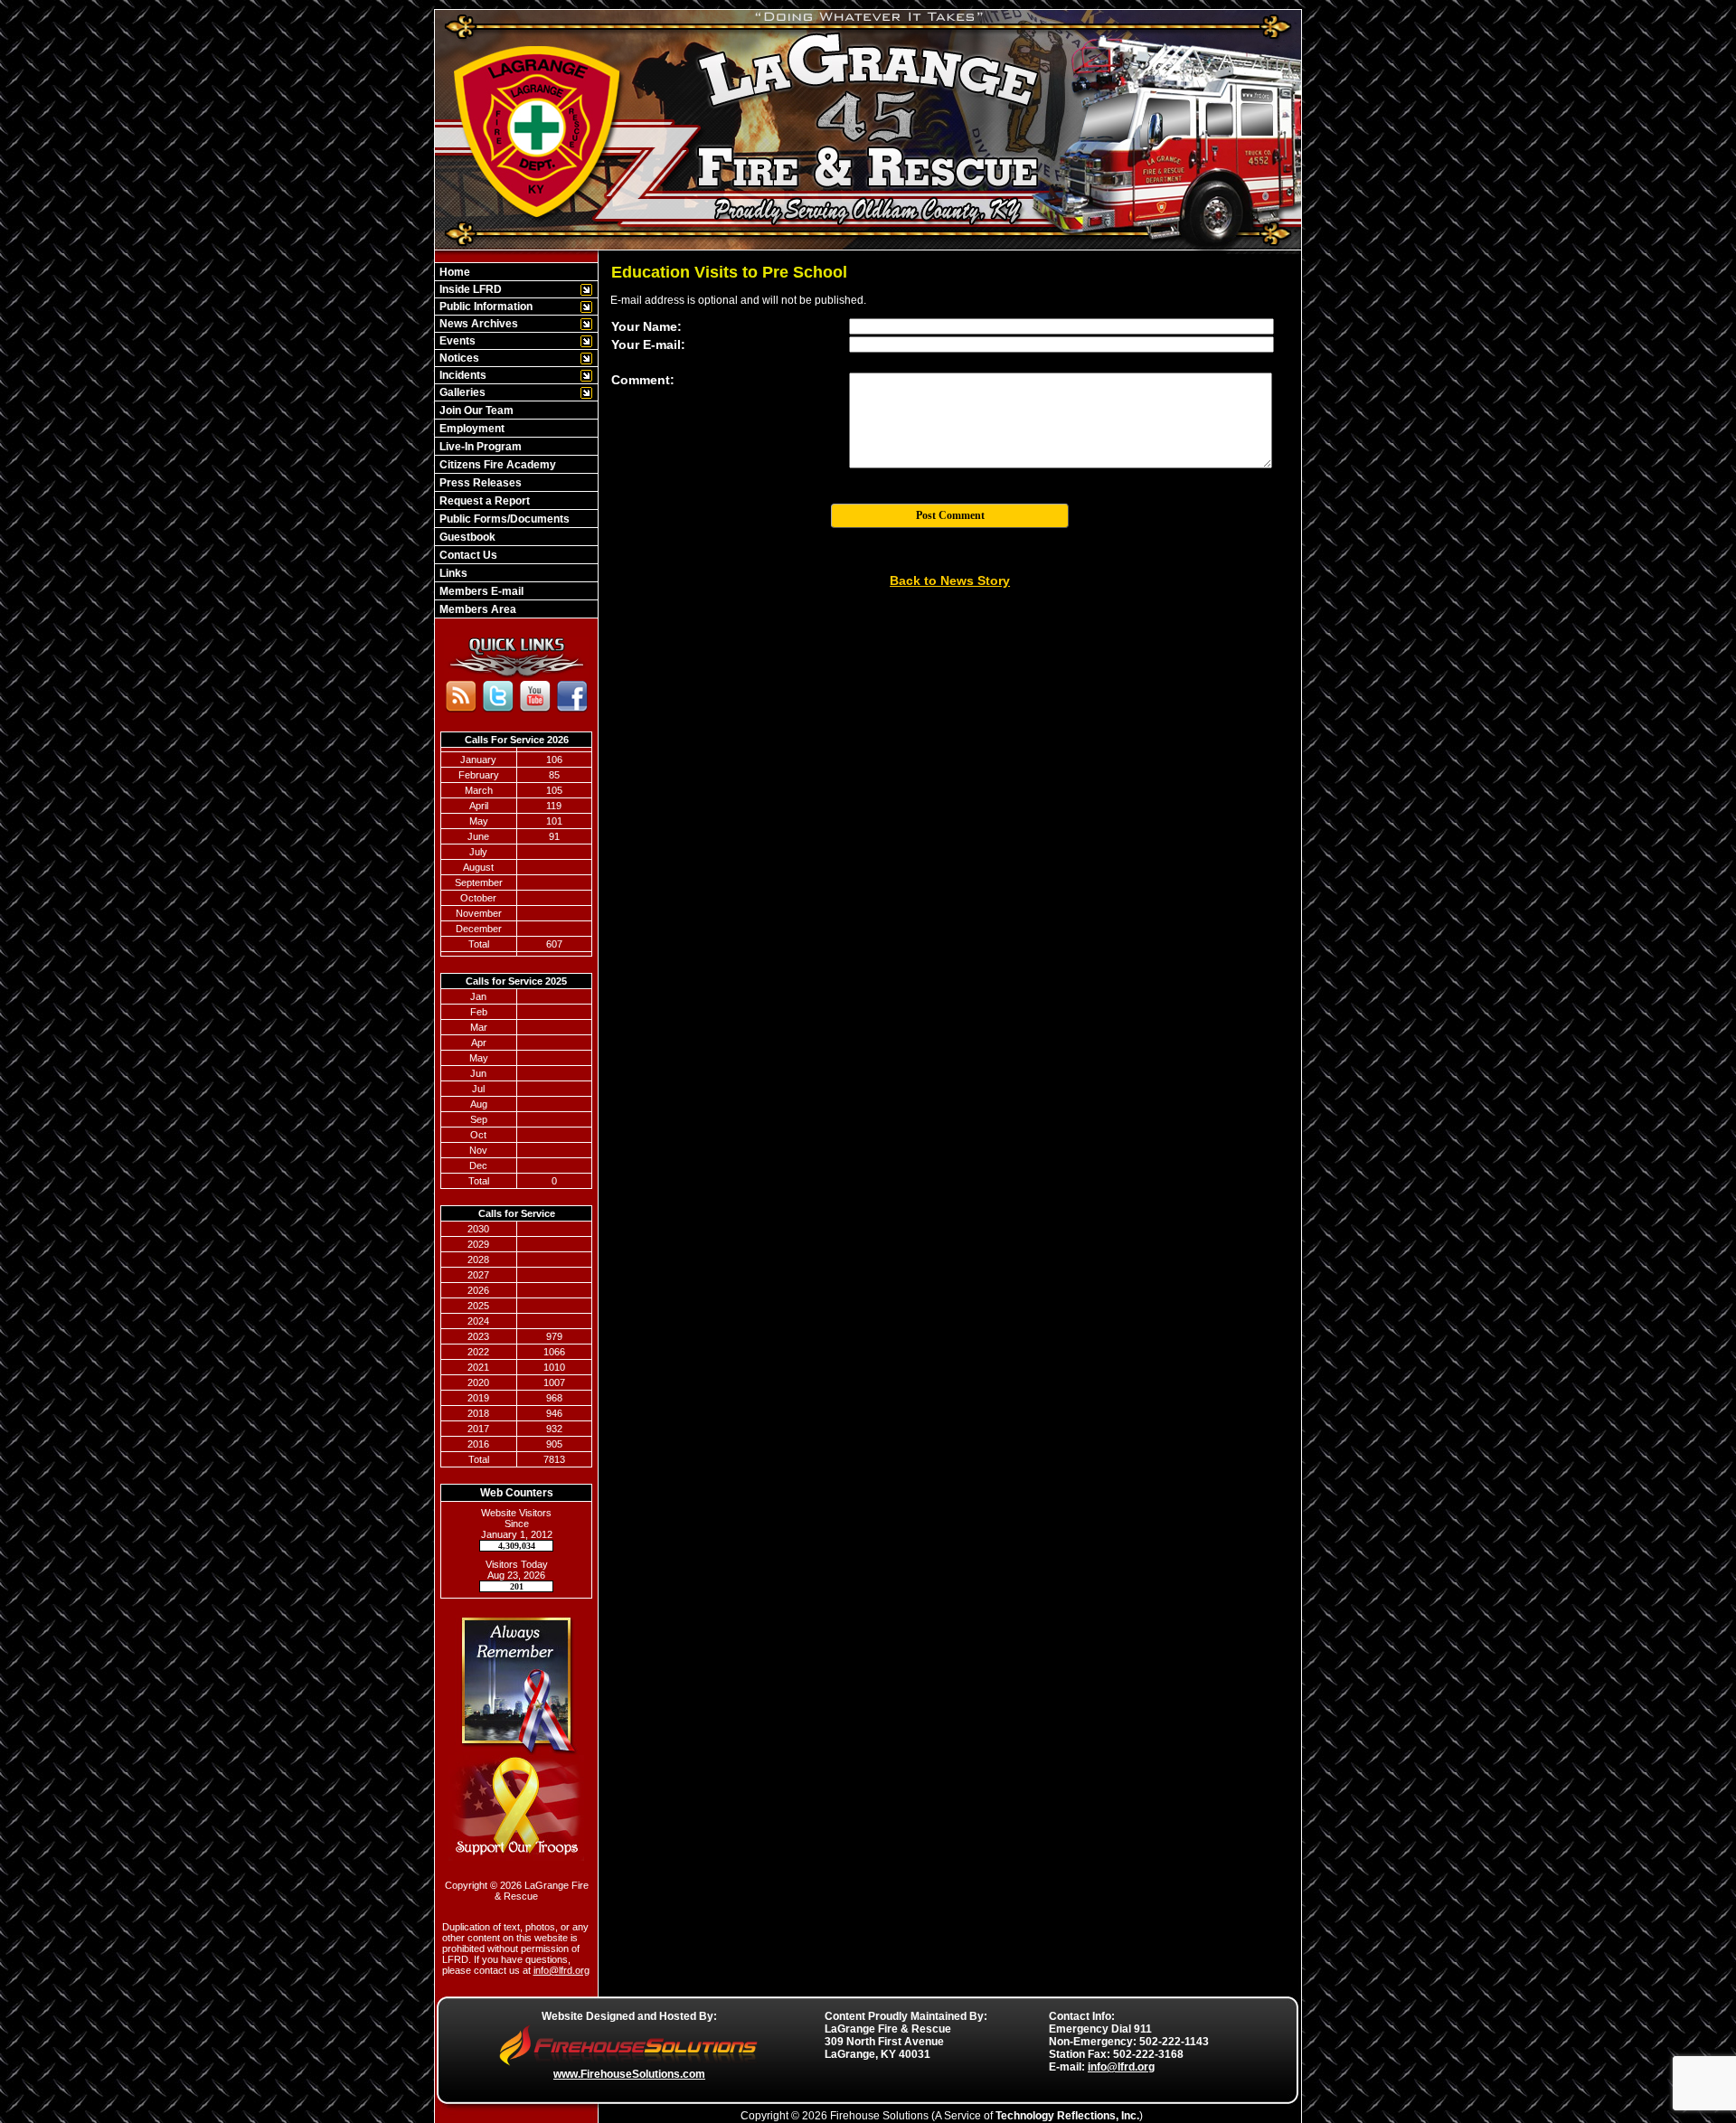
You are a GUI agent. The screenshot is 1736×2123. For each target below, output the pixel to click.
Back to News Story (950, 580)
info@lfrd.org (561, 1970)
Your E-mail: (648, 344)
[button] (507, 289)
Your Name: (646, 326)
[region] (516, 440)
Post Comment (950, 515)
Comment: (643, 380)
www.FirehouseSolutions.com (629, 2074)
